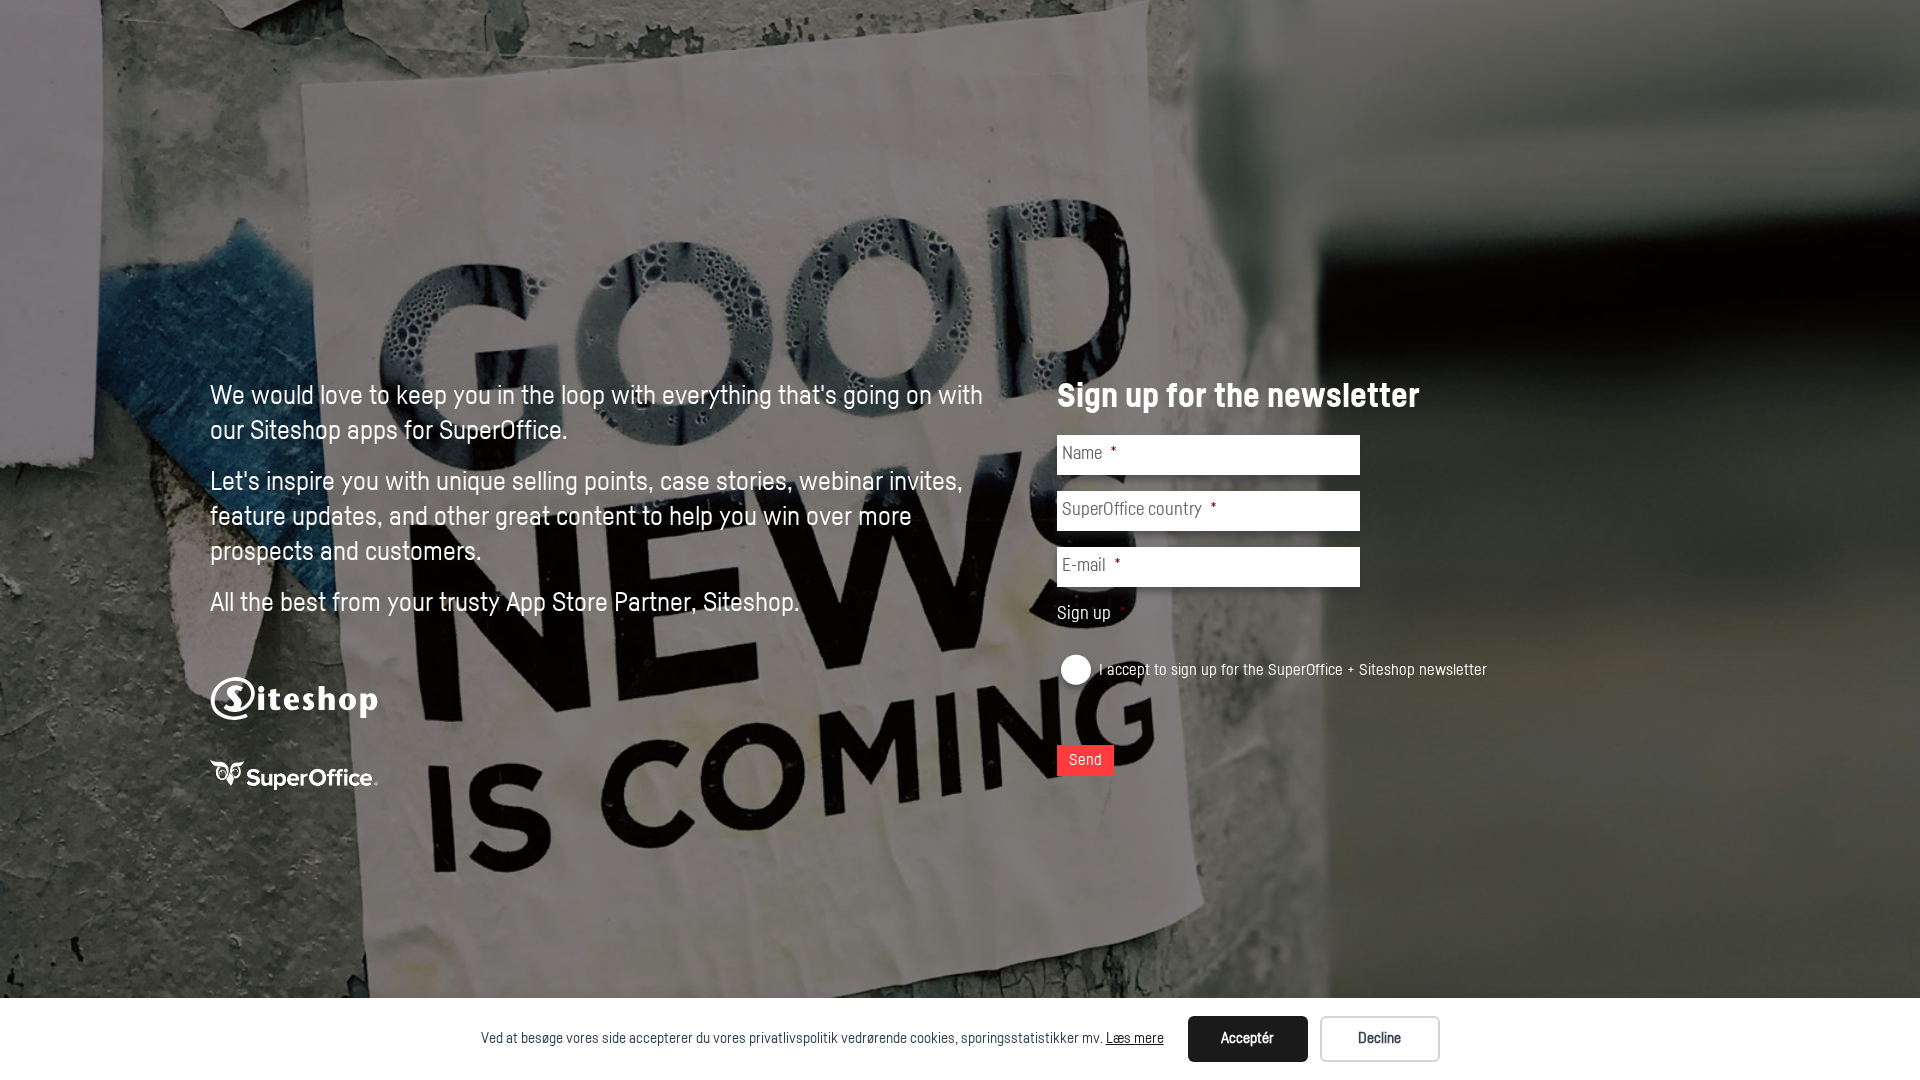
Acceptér (1247, 1038)
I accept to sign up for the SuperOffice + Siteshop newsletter (1293, 670)
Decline (1379, 1038)
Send (1085, 760)
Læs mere (1135, 1038)
